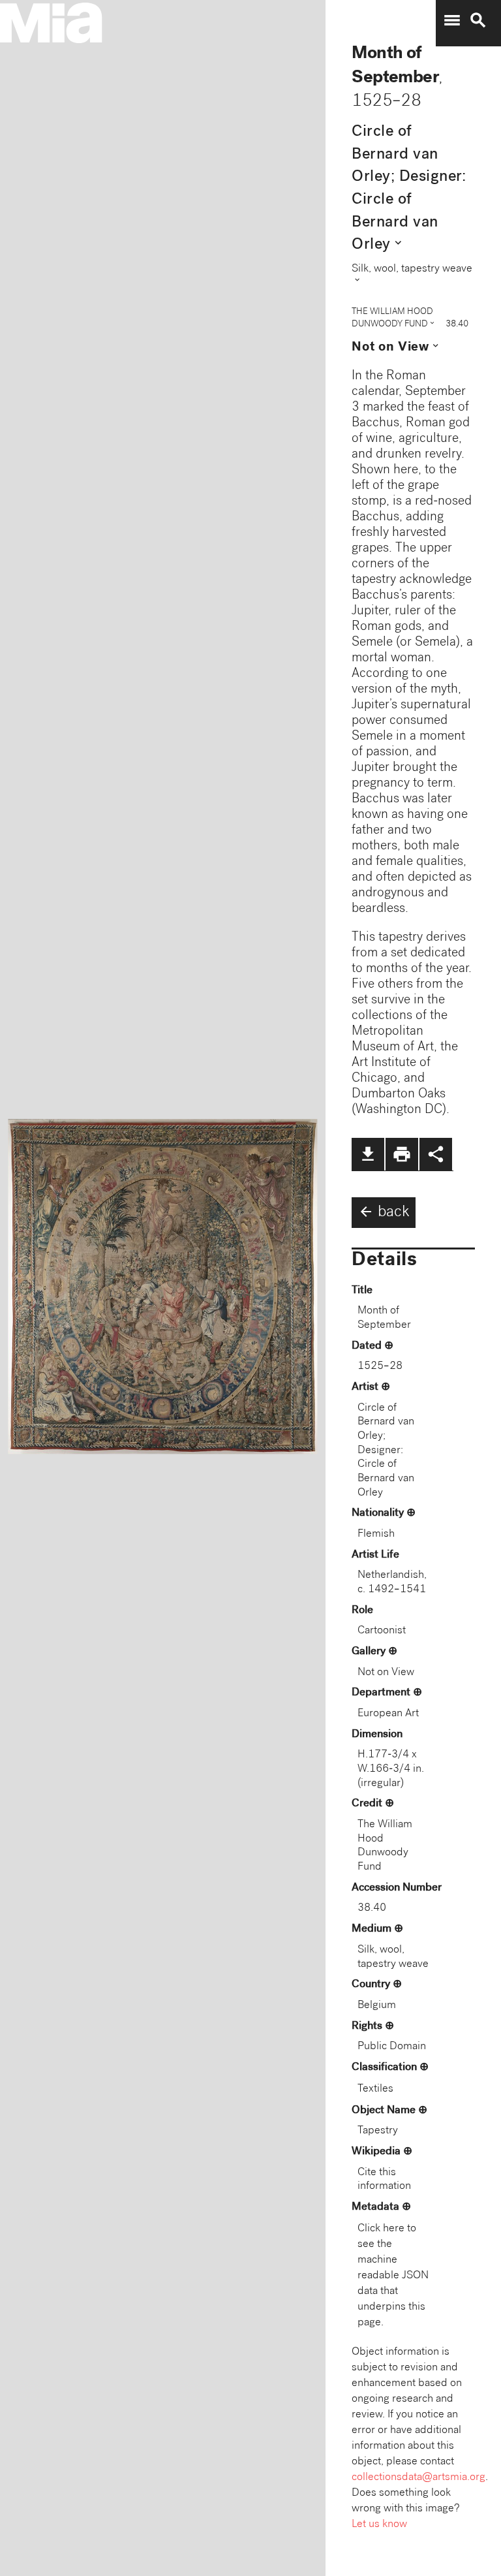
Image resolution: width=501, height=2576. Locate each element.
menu (452, 20)
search (478, 20)
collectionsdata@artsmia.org (418, 2478)
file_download (368, 1154)
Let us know (379, 2525)
